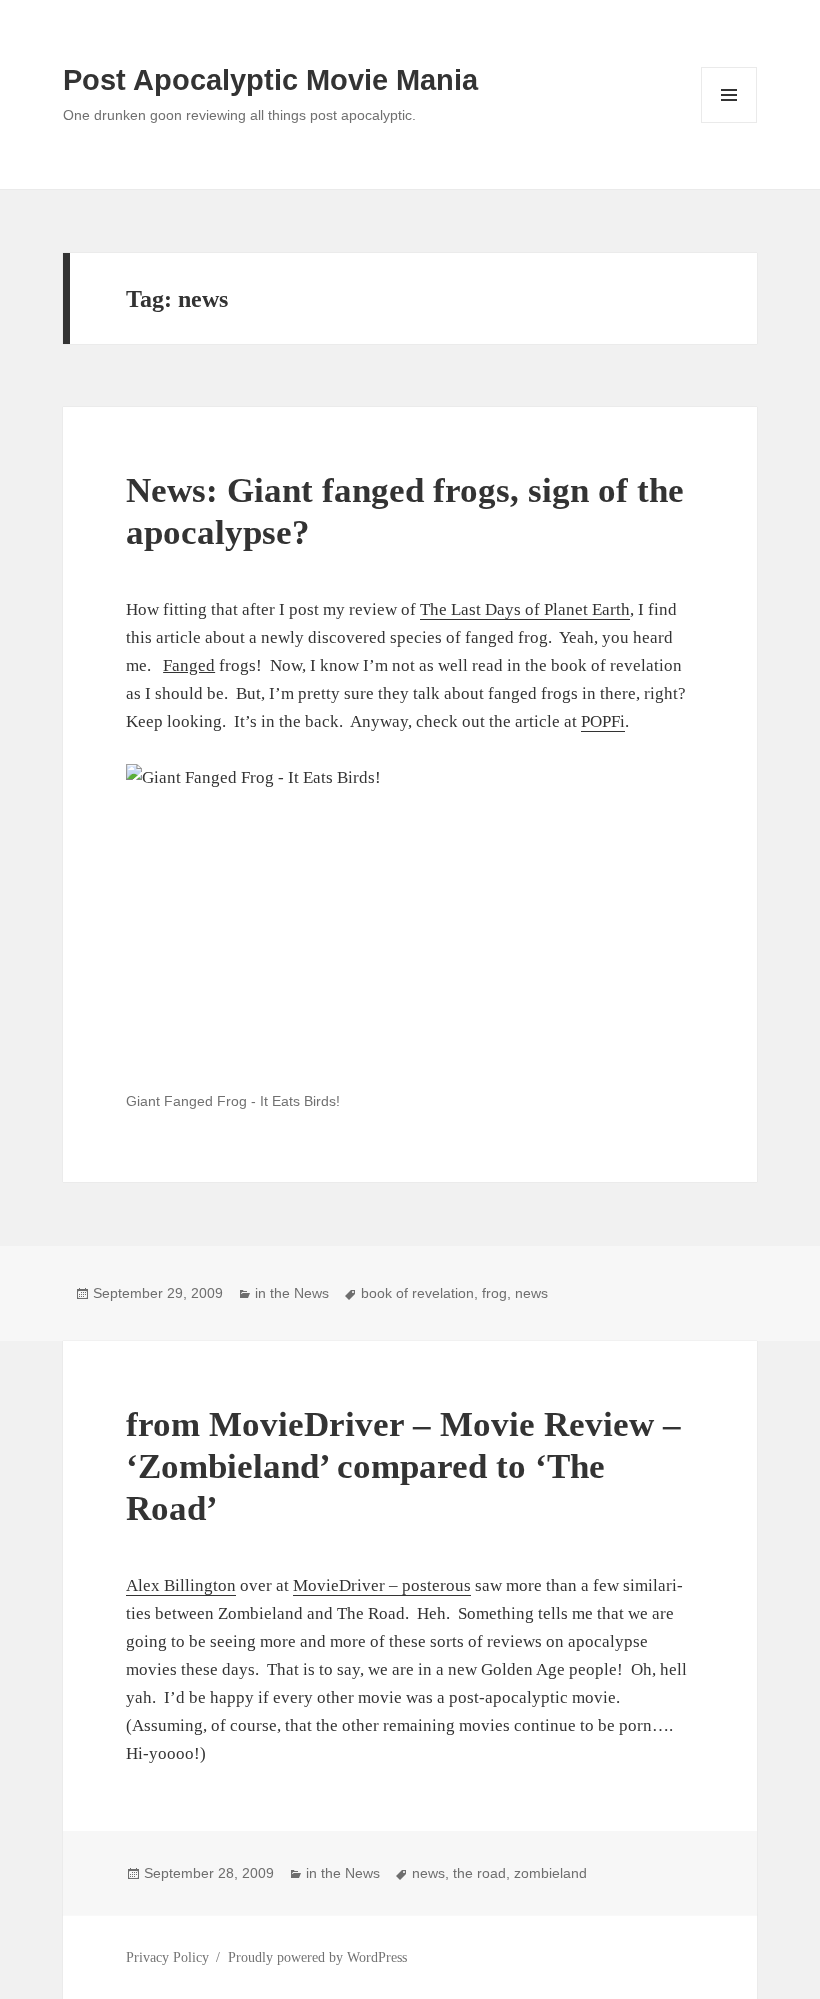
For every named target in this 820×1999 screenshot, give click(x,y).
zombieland (550, 1873)
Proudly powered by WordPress (317, 1957)
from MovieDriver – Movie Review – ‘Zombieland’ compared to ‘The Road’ (403, 1466)
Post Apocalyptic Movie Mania (270, 80)
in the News (292, 1293)
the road (479, 1873)
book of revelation (417, 1293)
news (531, 1293)
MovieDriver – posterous (382, 1585)
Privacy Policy (167, 1957)
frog (494, 1293)
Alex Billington (181, 1585)
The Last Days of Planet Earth (525, 609)
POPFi (603, 721)
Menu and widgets (729, 122)
